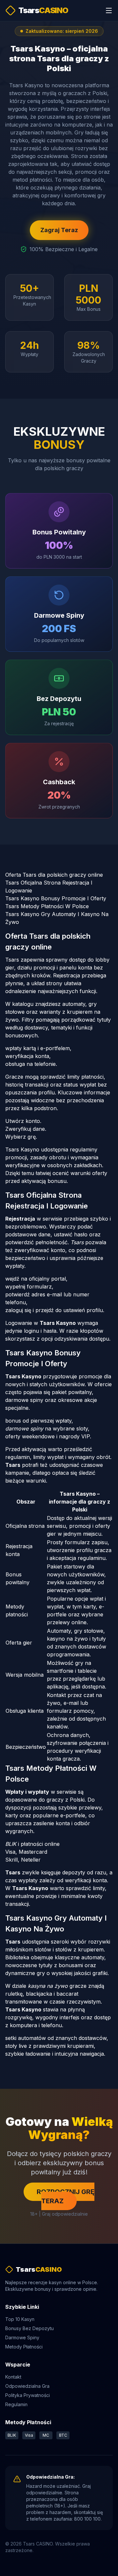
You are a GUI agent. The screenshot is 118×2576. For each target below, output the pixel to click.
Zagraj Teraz (59, 230)
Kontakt (13, 2377)
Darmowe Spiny (22, 2337)
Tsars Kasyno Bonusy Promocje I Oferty (56, 898)
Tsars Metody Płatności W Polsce (47, 906)
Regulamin (16, 2404)
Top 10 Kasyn (20, 2319)
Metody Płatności (24, 2347)
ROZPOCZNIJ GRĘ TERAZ (66, 2196)
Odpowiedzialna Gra (27, 2386)
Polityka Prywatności (28, 2395)
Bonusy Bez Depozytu (29, 2328)
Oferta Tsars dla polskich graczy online (54, 875)
